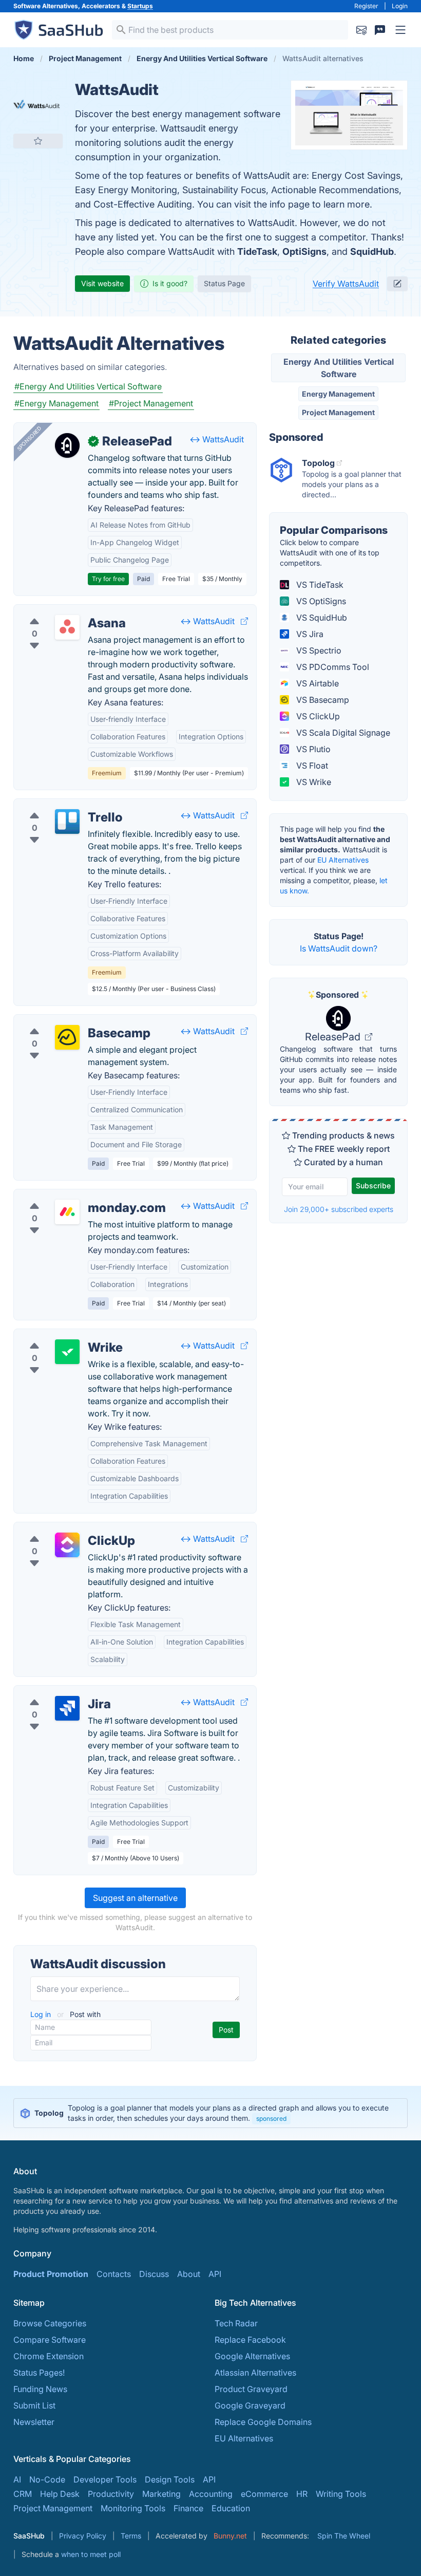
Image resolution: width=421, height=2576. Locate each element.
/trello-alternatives (57, 805)
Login (400, 6)
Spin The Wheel (344, 2536)
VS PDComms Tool (332, 667)
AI (17, 2479)
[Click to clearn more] (210, 2113)
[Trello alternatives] (67, 822)
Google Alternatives (252, 2356)
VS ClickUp (317, 716)
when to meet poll (91, 2554)
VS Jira (309, 634)
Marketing (161, 2494)
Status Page (224, 283)
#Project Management (151, 403)
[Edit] (397, 284)
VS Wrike (313, 782)
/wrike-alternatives (58, 1335)
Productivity (111, 2494)
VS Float (311, 766)
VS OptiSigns (320, 601)
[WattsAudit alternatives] (38, 105)
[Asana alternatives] (67, 627)
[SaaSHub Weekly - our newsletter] (361, 30)
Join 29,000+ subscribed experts (339, 1209)
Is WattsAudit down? (339, 948)
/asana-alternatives (59, 611)
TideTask (257, 251)
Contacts (114, 2274)
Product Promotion (51, 2274)
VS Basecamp (322, 700)
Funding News (40, 2389)
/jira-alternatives (53, 1692)
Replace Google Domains (263, 2422)
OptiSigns (304, 251)
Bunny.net (230, 2536)
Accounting (211, 2494)
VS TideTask (319, 585)
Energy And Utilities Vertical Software (339, 368)
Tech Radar (236, 2323)
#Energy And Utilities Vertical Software (88, 386)
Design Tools (170, 2479)
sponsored (271, 2118)
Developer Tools (105, 2479)
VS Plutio (312, 749)
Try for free (108, 579)
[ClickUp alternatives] (67, 1545)
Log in (42, 2014)
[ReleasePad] (67, 445)
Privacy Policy (83, 2536)
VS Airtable (317, 683)
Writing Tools (341, 2494)
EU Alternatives (343, 860)
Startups (140, 6)
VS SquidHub (321, 618)
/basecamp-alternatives (68, 1021)
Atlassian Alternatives (255, 2373)
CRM (23, 2494)
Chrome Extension (49, 2356)
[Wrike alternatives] (67, 1352)
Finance (188, 2508)
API (215, 2274)
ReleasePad (334, 1037)
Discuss (154, 2274)
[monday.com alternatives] (67, 1212)
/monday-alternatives (63, 1196)
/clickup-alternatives (61, 1528)
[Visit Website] (244, 621)
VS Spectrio (318, 650)
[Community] (380, 30)
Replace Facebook (250, 2340)
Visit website (102, 283)
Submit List (34, 2405)
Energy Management (338, 394)
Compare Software (50, 2340)
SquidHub (372, 251)
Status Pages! (39, 2373)
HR (302, 2494)
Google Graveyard (250, 2405)
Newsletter (34, 2422)
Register (366, 6)
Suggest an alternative (135, 1898)
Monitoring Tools (133, 2508)
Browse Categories (50, 2323)
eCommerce (264, 2494)
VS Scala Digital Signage (342, 733)
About (189, 2274)
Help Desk (60, 2494)
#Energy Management (56, 403)
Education (231, 2508)
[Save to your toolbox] (38, 141)
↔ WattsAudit (217, 439)
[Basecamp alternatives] (67, 1037)
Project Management (338, 412)
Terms (131, 2536)
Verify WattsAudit (346, 284)
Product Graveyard (251, 2389)
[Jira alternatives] (67, 1708)
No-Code (47, 2479)
